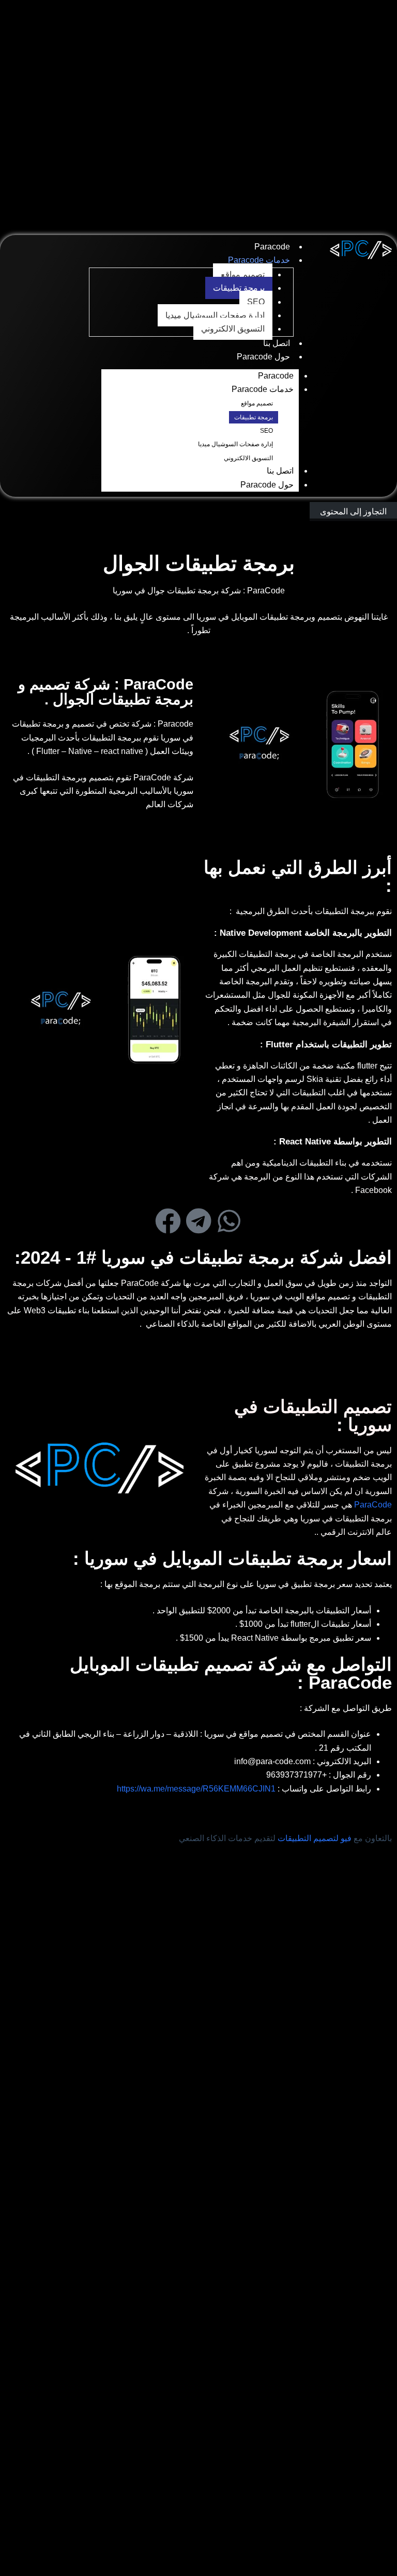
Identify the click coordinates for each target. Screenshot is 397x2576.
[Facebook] (168, 1221)
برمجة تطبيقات (239, 288)
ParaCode (373, 1505)
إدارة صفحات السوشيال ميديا (215, 315)
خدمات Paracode (259, 260)
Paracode (272, 247)
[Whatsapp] (229, 1221)
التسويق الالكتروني (233, 329)
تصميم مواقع (243, 274)
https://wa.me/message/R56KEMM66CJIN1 (197, 1789)
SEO (256, 302)
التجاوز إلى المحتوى (353, 512)
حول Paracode (263, 357)
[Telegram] (198, 1221)
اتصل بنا (277, 343)
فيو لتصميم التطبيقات (315, 1838)
